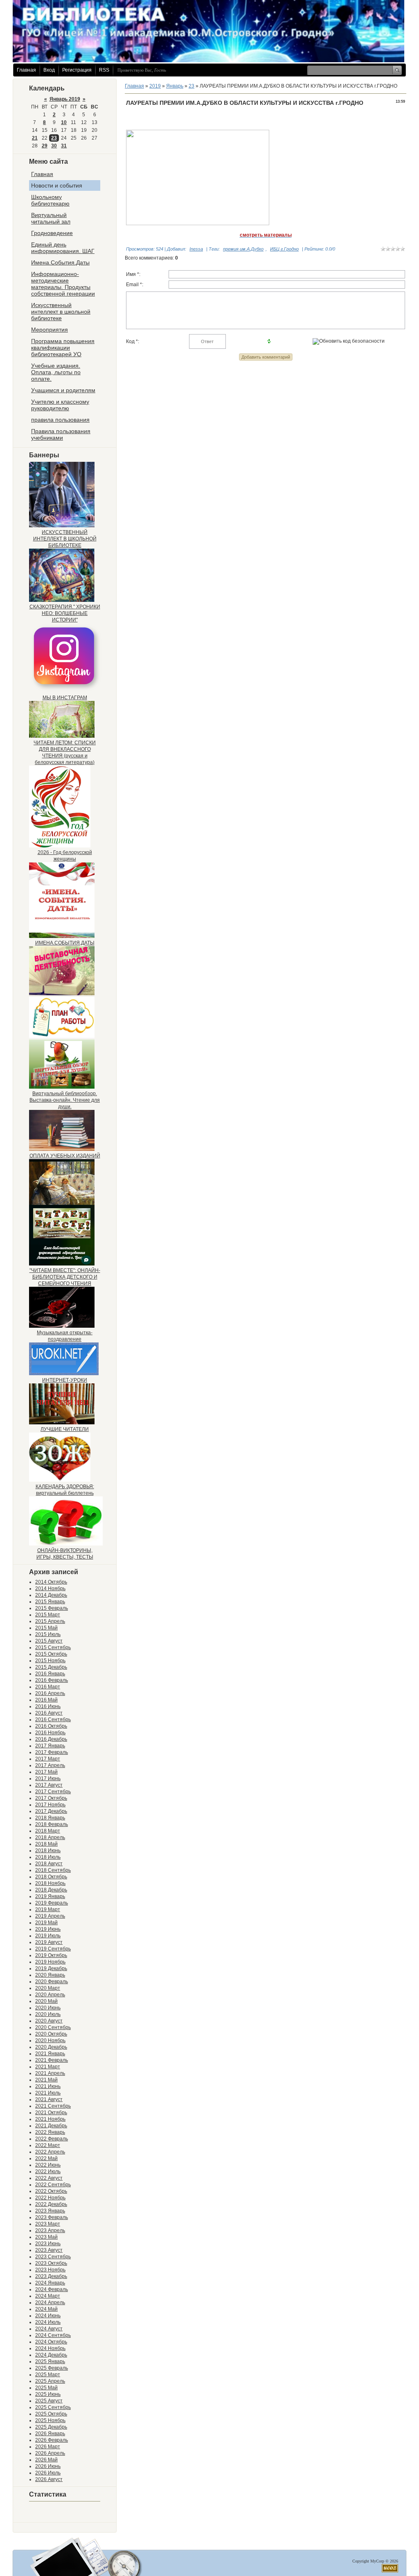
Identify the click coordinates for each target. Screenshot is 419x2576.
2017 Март (48, 1759)
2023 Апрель (50, 2230)
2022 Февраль (52, 2139)
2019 (155, 86)
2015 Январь (50, 1602)
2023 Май (46, 2237)
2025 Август (49, 2401)
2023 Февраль (52, 2217)
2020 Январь (50, 1975)
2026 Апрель (50, 2453)
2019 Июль (48, 1936)
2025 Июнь (48, 2394)
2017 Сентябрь (53, 1792)
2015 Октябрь (51, 1654)
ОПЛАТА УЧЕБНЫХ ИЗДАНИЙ (65, 1156)
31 (64, 146)
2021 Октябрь (51, 2113)
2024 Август (49, 2329)
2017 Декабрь (51, 1811)
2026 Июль (48, 2473)
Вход (49, 70)
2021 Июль (48, 2093)
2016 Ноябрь (50, 1733)
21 (35, 138)
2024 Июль (48, 2322)
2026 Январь (50, 2434)
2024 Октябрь (51, 2342)
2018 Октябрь (51, 1877)
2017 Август (49, 1785)
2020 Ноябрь (50, 2040)
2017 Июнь (48, 1778)
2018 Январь (50, 1818)
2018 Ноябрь (50, 1883)
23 (54, 138)
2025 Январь (50, 2361)
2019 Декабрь (51, 1968)
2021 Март (48, 2067)
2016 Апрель (50, 1693)
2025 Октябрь (51, 2414)
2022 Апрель (50, 2152)
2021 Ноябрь (50, 2119)
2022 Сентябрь (53, 2185)
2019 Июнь (48, 1929)
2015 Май (46, 1628)
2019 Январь (50, 1896)
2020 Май (46, 2001)
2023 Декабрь (51, 2276)
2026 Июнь (48, 2466)
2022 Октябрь (51, 2191)
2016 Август (49, 1713)
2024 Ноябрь (50, 2348)
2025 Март (48, 2375)
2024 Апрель (50, 2303)
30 (54, 146)
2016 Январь (50, 1674)
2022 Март (48, 2145)
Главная (26, 70)
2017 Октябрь (51, 1798)
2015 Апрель (50, 1621)
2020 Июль (48, 2014)
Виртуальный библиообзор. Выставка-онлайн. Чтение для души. (65, 1100)
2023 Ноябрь (50, 2270)
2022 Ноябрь (50, 2198)
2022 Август (49, 2178)
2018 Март (48, 1831)
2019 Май (46, 1923)
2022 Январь (50, 2132)
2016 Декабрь (51, 1739)
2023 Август (49, 2250)
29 (45, 146)
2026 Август (49, 2479)
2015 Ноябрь (50, 1661)
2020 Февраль (52, 1982)
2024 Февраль (52, 2289)
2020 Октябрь (51, 2034)
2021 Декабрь (51, 2126)
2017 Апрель (50, 1765)
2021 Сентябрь (53, 2106)
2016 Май (46, 1700)
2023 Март (48, 2224)
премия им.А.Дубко (243, 249)
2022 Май (46, 2158)
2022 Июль (48, 2172)
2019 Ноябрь (50, 1962)
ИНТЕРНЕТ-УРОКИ (65, 1380)
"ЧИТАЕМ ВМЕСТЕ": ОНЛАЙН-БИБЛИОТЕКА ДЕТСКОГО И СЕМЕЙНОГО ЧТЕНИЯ (65, 1277)
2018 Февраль (52, 1824)
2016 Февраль (52, 1680)
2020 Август (49, 2021)
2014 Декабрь (51, 1595)
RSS (104, 70)
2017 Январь (50, 1746)
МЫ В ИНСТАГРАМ (65, 698)
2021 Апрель (50, 2073)
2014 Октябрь (51, 1582)
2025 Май (46, 2388)
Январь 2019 (65, 99)
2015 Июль (48, 1634)
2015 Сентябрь (53, 1647)
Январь (175, 86)
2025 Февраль (52, 2368)
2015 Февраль (52, 1608)
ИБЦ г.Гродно (284, 249)
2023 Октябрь (51, 2263)
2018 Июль (48, 1857)
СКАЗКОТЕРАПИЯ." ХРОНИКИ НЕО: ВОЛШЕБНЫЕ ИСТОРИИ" (65, 613)
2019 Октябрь (51, 1955)
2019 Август (49, 1942)
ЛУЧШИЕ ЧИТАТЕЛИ (65, 1429)
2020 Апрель (50, 1995)
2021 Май (46, 2080)
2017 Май (46, 1772)
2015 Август (49, 1641)
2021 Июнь (48, 2086)
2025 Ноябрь (50, 2420)
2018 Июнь (48, 1851)
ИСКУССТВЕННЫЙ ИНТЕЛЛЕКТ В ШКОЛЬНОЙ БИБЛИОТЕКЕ (65, 539)
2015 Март (48, 1615)
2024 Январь (50, 2283)
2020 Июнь (48, 2008)
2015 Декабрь (51, 1667)
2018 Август (49, 1864)
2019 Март (48, 1909)
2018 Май (46, 1844)
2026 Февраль (52, 2440)
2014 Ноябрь (50, 1589)
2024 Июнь (48, 2316)
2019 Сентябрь (53, 1949)
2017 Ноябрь (50, 1805)
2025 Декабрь (51, 2427)
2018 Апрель (50, 1837)
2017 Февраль (52, 1752)
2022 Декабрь (51, 2204)
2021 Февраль (52, 2060)
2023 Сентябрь (53, 2257)
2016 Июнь (48, 1706)
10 (64, 122)
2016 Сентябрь (53, 1720)
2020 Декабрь (51, 2047)
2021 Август (49, 2099)
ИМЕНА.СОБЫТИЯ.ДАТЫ (65, 943)
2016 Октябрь (51, 1726)
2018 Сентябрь (53, 1870)
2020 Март (48, 1988)
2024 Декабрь (51, 2355)
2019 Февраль (52, 1903)
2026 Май (46, 2460)
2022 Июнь (48, 2165)
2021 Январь (50, 2054)
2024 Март (48, 2296)
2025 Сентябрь (53, 2407)
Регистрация (77, 70)
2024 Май (46, 2309)
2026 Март (48, 2447)
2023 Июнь (48, 2244)
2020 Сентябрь (53, 2027)
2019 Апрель (50, 1916)
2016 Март (48, 1687)
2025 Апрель (50, 2381)
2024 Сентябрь (53, 2335)
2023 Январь (50, 2211)
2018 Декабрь (51, 1890)
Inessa (196, 249)
